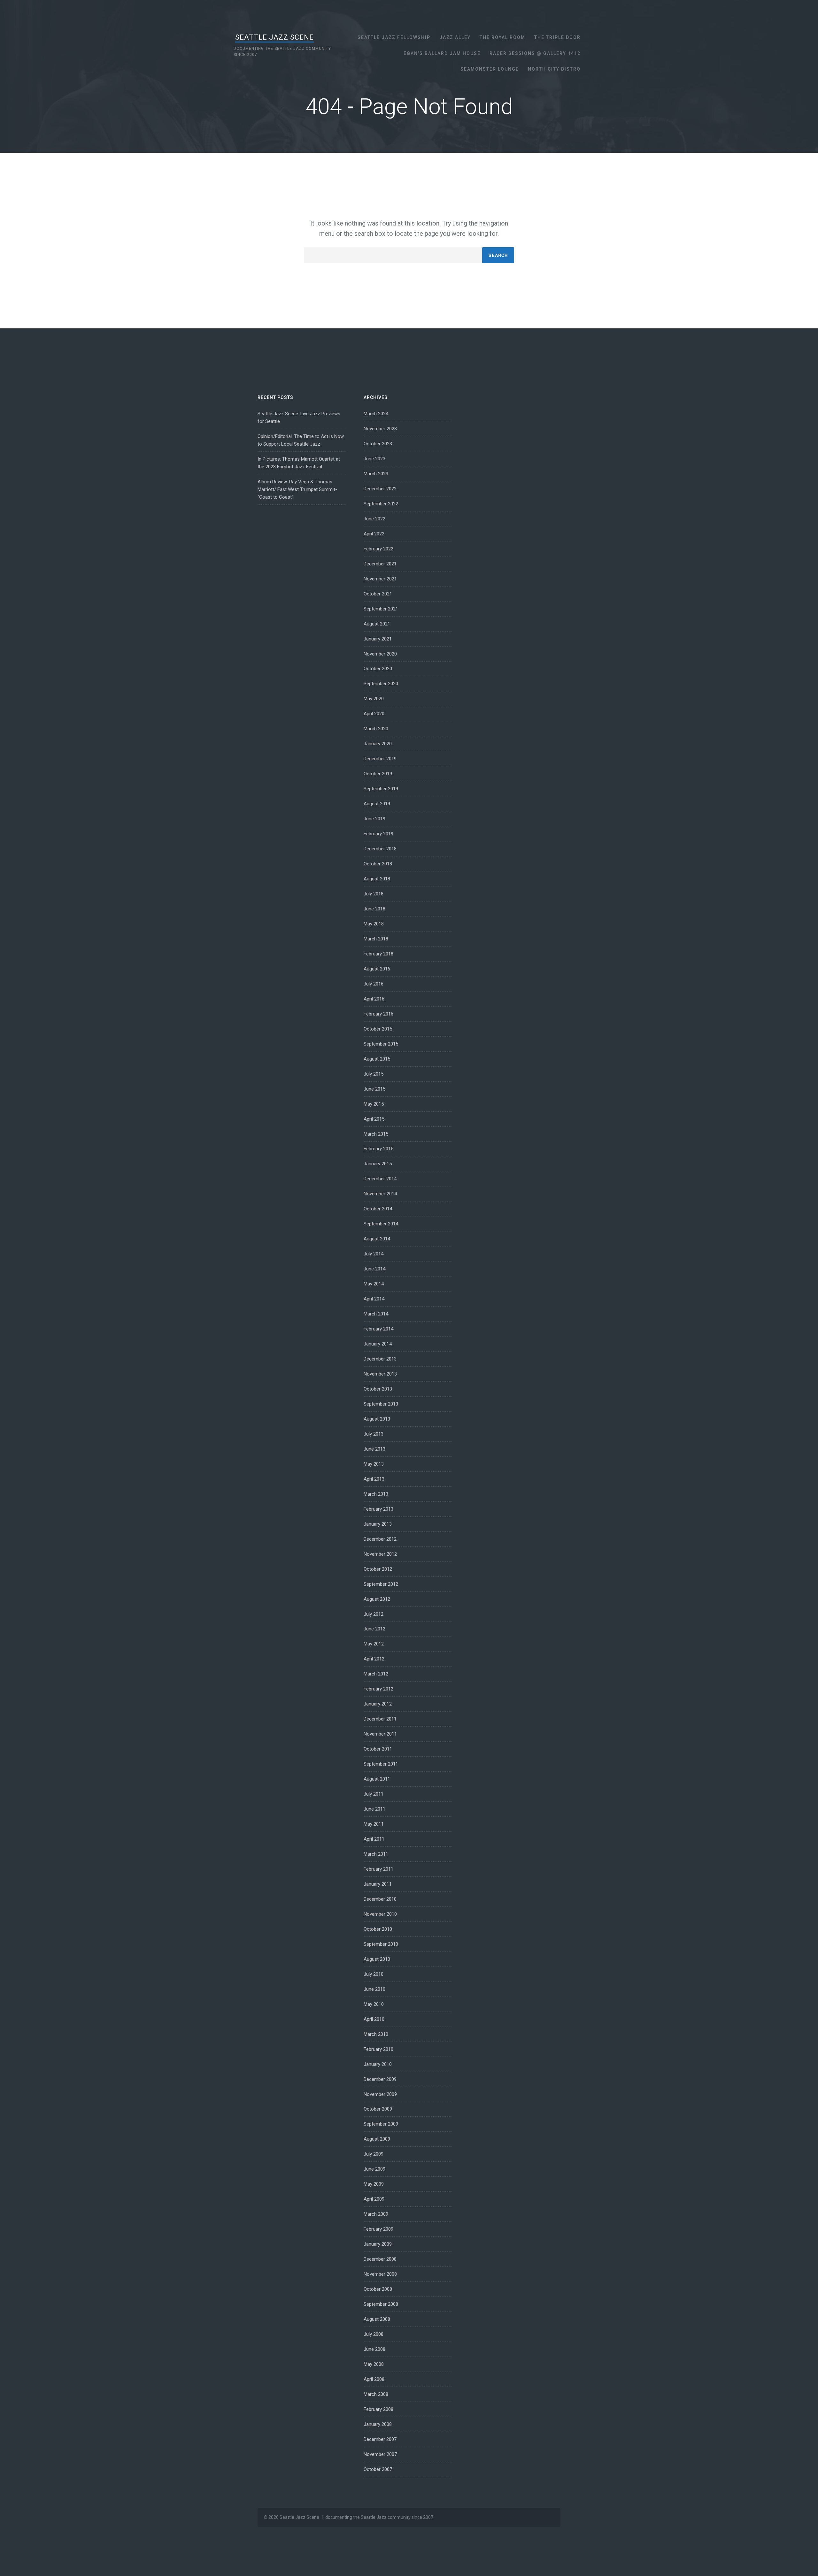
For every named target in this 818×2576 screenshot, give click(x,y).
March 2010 (376, 2034)
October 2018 (378, 864)
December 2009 (380, 2079)
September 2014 (381, 1224)
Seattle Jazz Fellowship (394, 37)
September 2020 (381, 684)
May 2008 (374, 2364)
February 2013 (378, 1509)
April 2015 (374, 1119)
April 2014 (374, 1299)
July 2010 (374, 1974)
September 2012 (381, 1584)
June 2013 (374, 1449)
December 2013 (380, 1359)
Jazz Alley (455, 37)
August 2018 (377, 879)
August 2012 (377, 1599)
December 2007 (380, 2439)
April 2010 (374, 2019)
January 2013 (378, 1524)
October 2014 (378, 1209)
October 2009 (378, 2109)
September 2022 (381, 504)
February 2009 (378, 2229)
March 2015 (376, 1134)
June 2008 (374, 2349)
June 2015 (374, 1089)
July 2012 (374, 1614)
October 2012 (378, 1569)
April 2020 (374, 714)
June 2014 (374, 1269)
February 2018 (378, 954)
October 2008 (378, 2289)
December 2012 (380, 1539)
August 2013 (377, 1419)
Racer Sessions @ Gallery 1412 (535, 53)
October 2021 (378, 594)
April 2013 (374, 1479)
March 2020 (376, 729)
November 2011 (380, 1734)
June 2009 (374, 2169)
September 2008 (381, 2304)
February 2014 (378, 1329)
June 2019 (374, 819)
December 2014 (380, 1179)
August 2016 (377, 969)
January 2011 (378, 1884)
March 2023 (376, 474)
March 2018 (376, 939)
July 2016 (374, 984)
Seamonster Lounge (490, 69)
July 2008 (374, 2334)
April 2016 (374, 999)
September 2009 (381, 2124)
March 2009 (376, 2214)
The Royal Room (502, 37)
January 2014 (378, 1344)
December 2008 (380, 2259)
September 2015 (381, 1044)
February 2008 (378, 2409)
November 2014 (380, 1194)
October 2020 (378, 669)
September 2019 (381, 789)
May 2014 (374, 1284)
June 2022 (374, 519)
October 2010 (378, 1929)
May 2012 (374, 1644)
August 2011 (377, 1779)
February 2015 (378, 1149)
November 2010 (380, 1914)
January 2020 (378, 744)
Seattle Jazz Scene (274, 37)
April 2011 (374, 1839)
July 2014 (374, 1254)
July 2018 (374, 894)
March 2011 (376, 1854)
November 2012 (380, 1554)
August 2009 (377, 2139)
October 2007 (378, 2469)
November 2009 (380, 2094)
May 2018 (374, 924)
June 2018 (374, 909)
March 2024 (376, 414)
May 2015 (374, 1104)
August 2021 (377, 624)
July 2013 (374, 1434)
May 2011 (374, 1824)
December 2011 (380, 1719)
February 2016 (378, 1014)
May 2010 (374, 2004)
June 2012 (374, 1629)
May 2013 (374, 1464)
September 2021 (381, 609)
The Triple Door (557, 37)
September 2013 (381, 1404)
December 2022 (380, 489)
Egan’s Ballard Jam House (442, 53)
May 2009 (374, 2184)
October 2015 (378, 1029)
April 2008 (374, 2379)
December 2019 (380, 759)
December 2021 (380, 564)
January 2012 (378, 1704)
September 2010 (381, 1944)
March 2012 (376, 1674)
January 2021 (378, 639)
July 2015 (374, 1074)
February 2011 (378, 1869)
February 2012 (378, 1689)
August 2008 (377, 2319)
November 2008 (380, 2274)
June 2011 (374, 1809)
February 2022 (378, 549)
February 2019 (378, 834)
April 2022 (374, 534)
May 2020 (374, 699)
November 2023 (380, 429)
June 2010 (374, 1989)
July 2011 (374, 1794)
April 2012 (374, 1659)
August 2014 (377, 1239)
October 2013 (378, 1389)
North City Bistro (554, 69)
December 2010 (380, 1899)
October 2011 (378, 1749)
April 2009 (374, 2199)
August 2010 (377, 1959)
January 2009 (378, 2244)
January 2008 (378, 2424)
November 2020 (380, 654)
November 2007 (380, 2454)
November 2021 (380, 579)
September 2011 (381, 1764)
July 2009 (374, 2154)
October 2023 (378, 444)
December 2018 (380, 849)
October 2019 (378, 774)
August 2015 (377, 1059)
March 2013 (376, 1494)
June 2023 (374, 459)
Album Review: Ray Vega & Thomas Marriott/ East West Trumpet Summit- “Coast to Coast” (297, 489)
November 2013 (380, 1374)
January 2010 (378, 2064)
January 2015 (378, 1164)
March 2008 (376, 2394)
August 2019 (377, 804)
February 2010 (378, 2049)
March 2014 (376, 1314)
